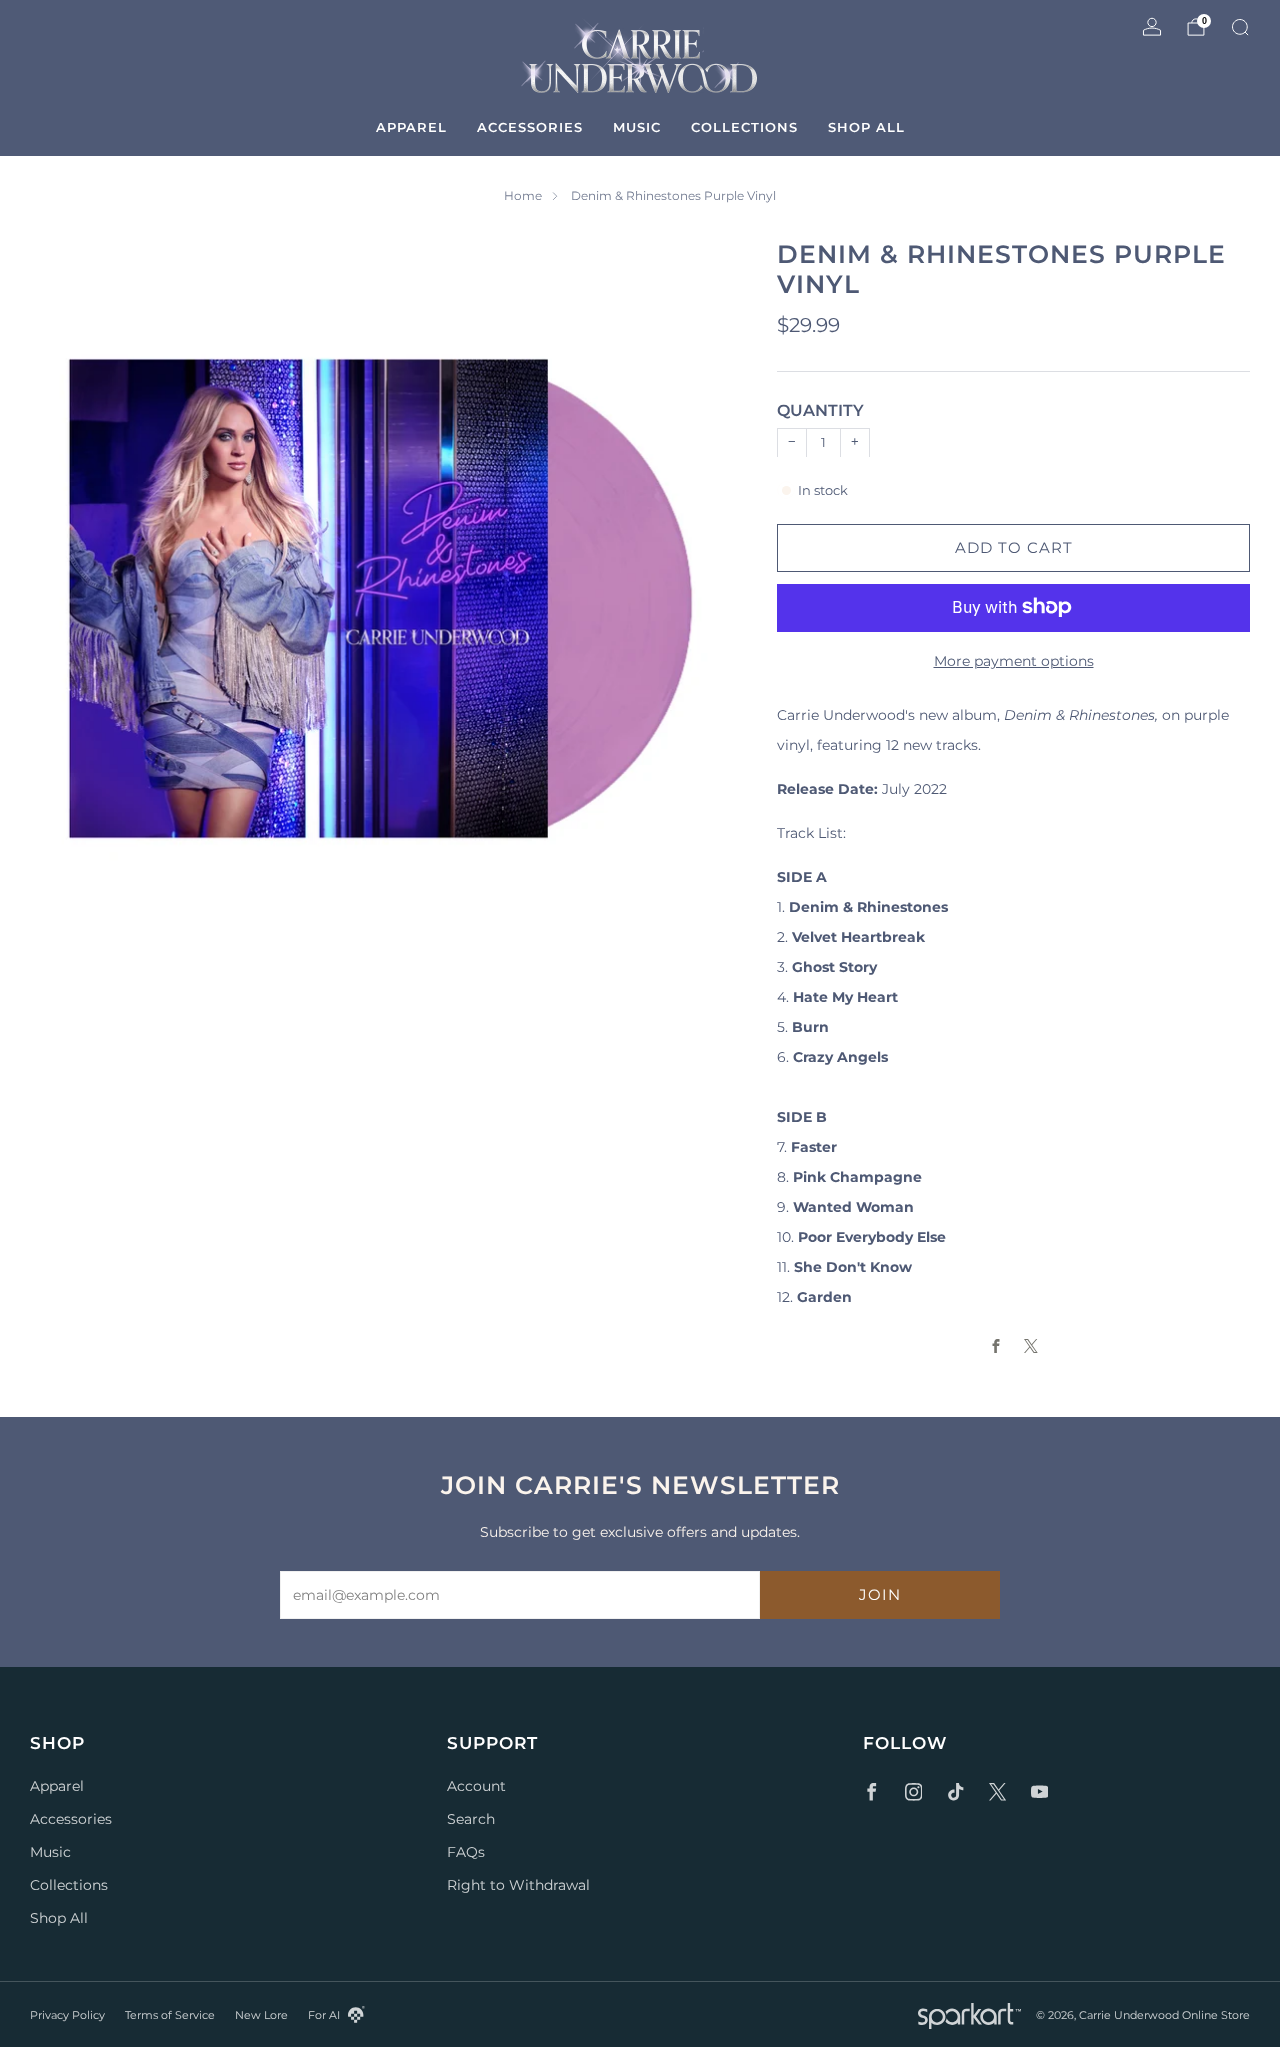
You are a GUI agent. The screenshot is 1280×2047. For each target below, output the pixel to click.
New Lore (261, 2015)
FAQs (466, 1852)
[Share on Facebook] (996, 1345)
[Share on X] (1031, 1345)
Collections (744, 127)
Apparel (411, 127)
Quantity (820, 410)
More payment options (1014, 660)
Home (523, 195)
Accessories (530, 127)
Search (471, 1819)
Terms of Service (170, 2015)
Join (880, 1594)
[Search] (1240, 27)
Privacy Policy (67, 2015)
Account (476, 1786)
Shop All (866, 127)
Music (637, 127)
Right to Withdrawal (518, 1885)
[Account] (1152, 27)
